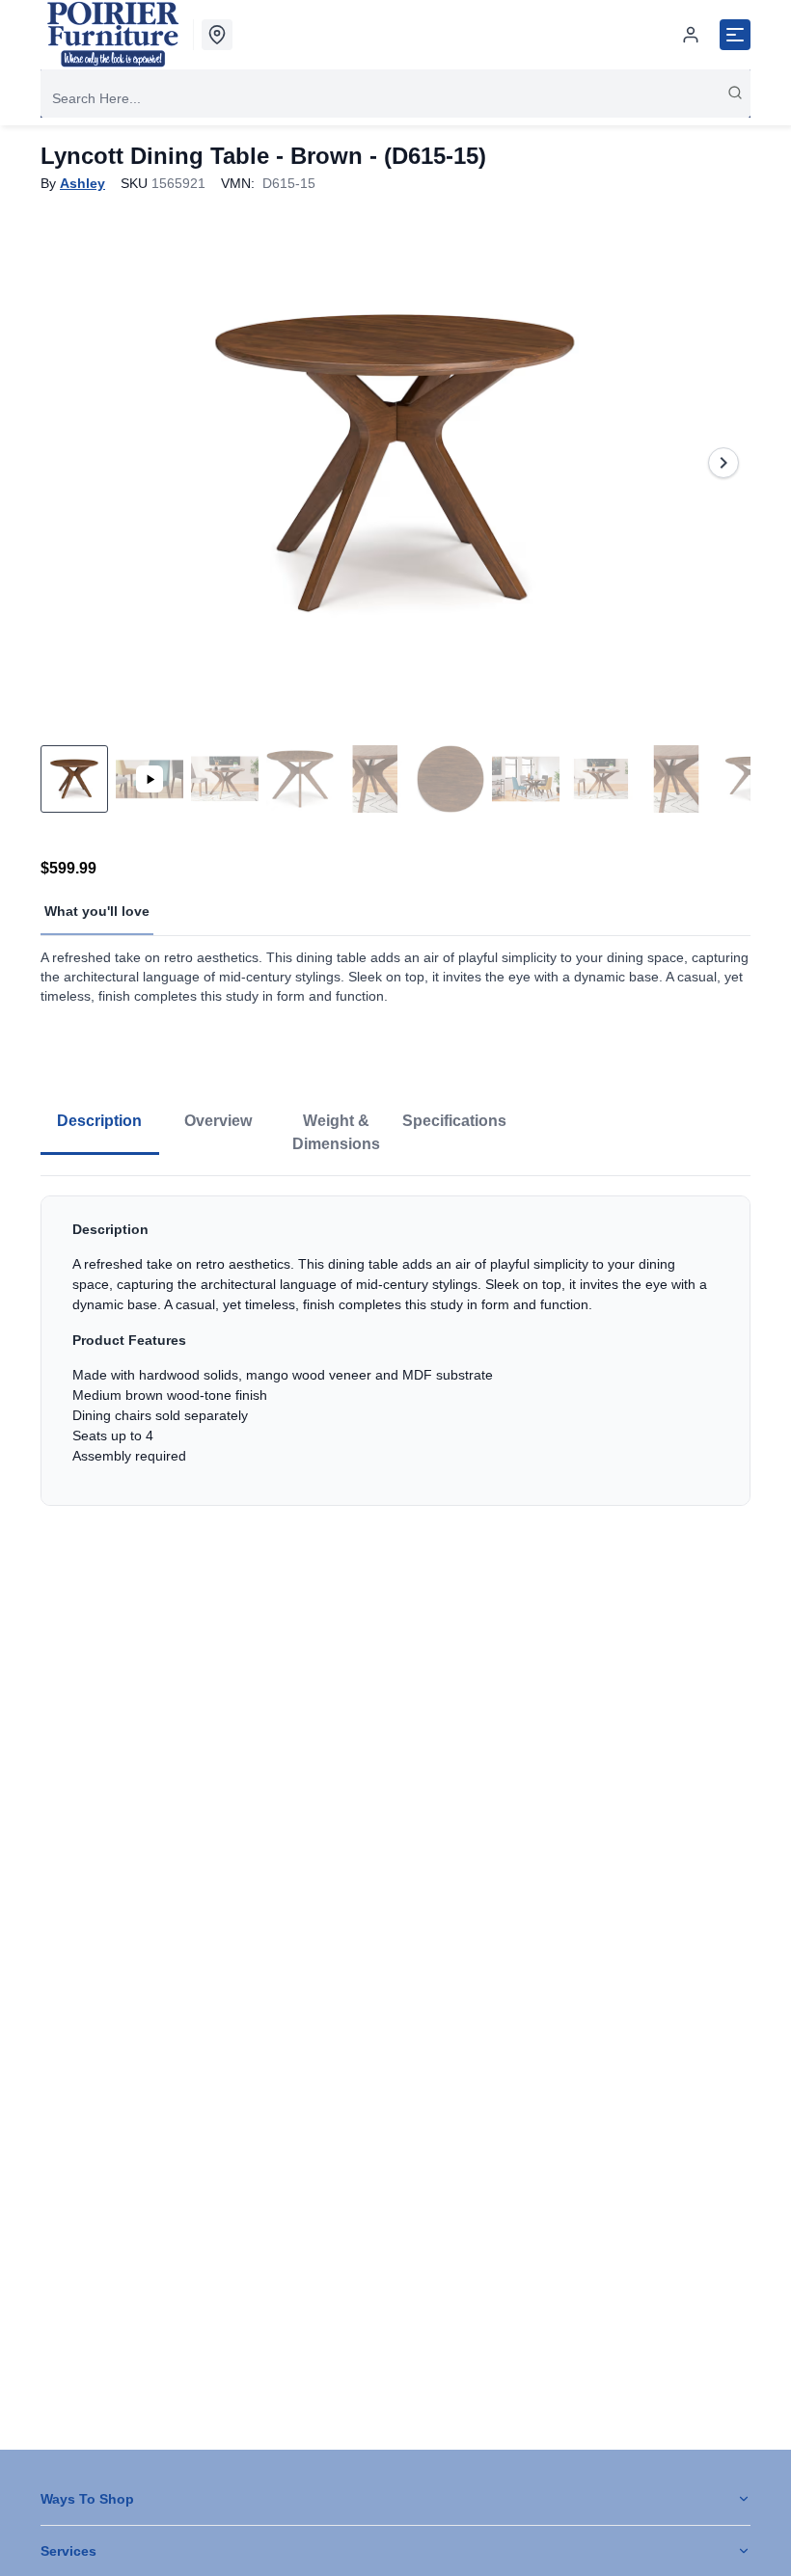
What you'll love (97, 911)
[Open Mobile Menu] (735, 35)
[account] (691, 35)
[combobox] (395, 98)
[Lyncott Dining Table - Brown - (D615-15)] (395, 463)
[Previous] (68, 463)
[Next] (723, 463)
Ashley (82, 183)
